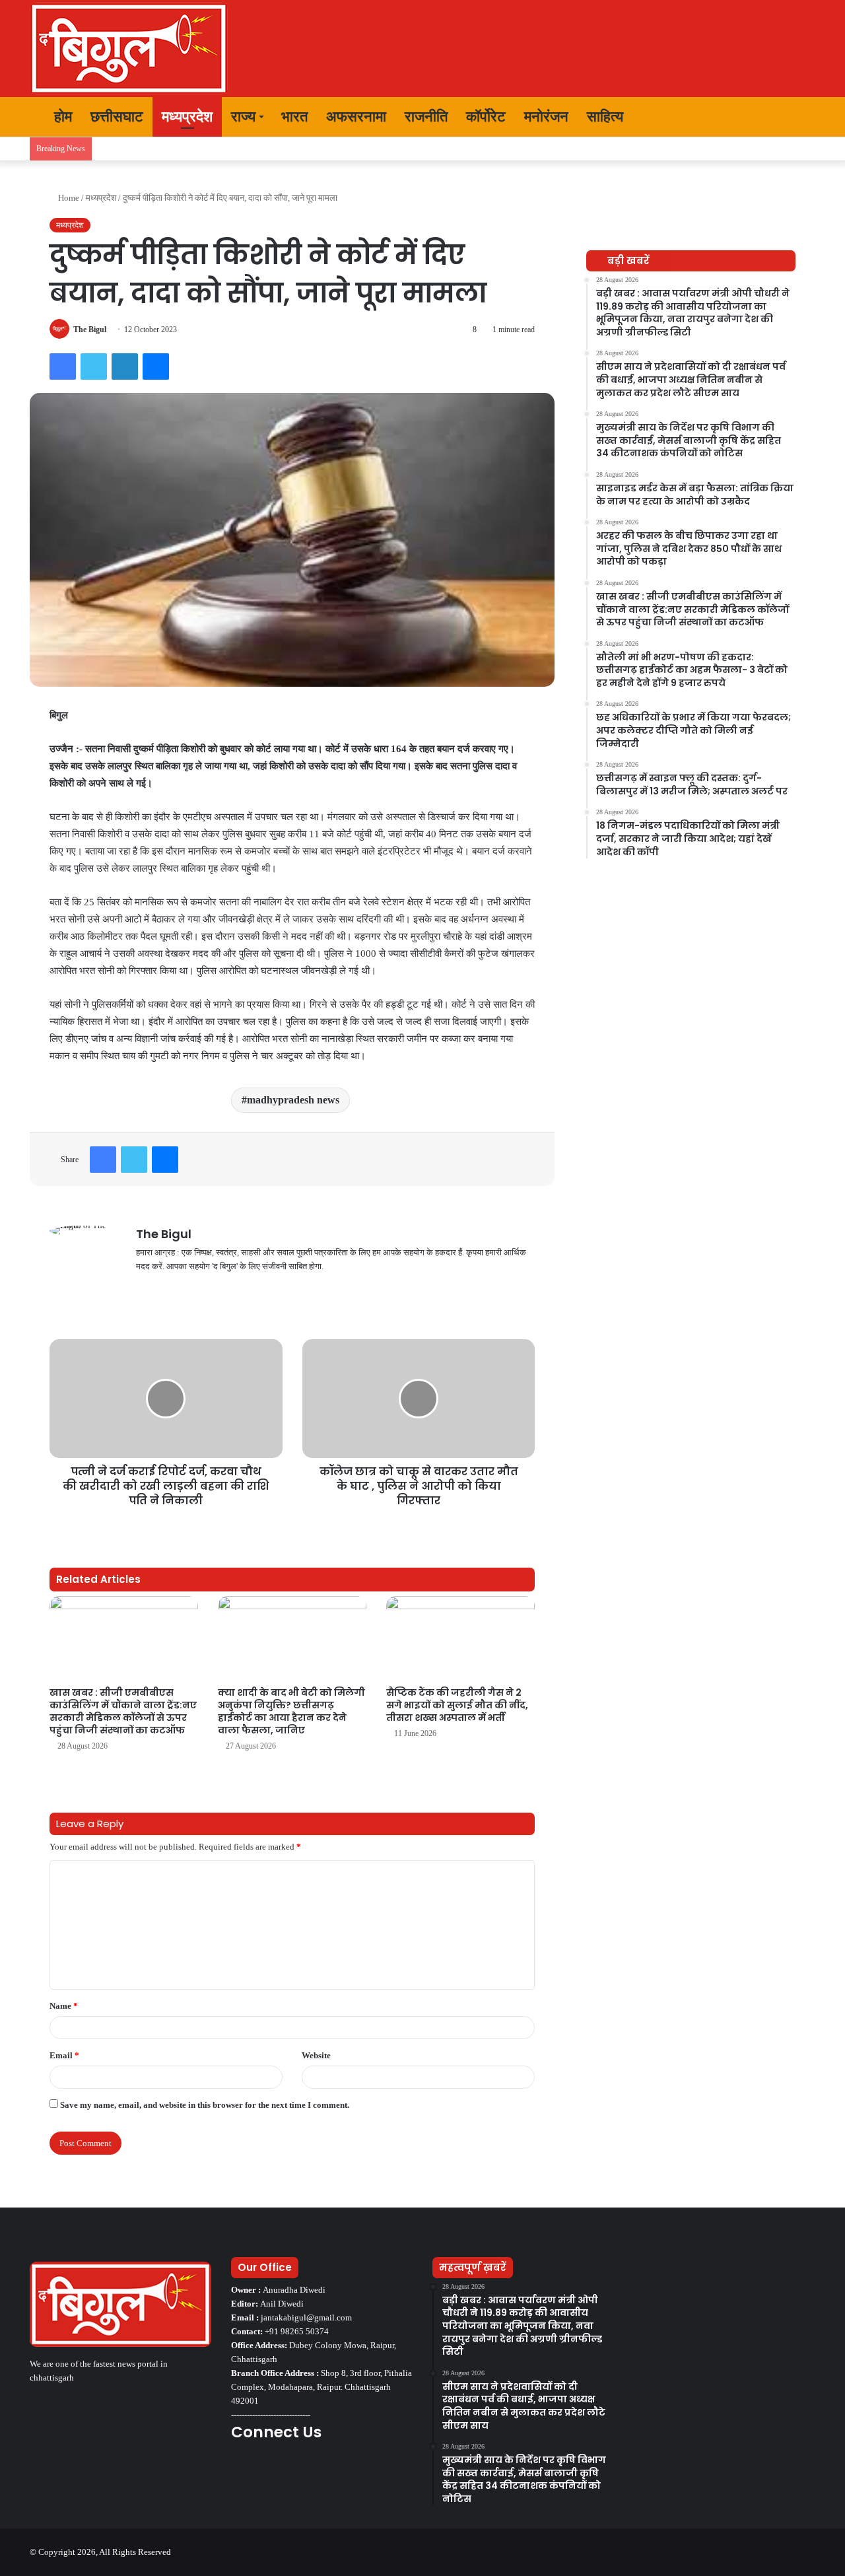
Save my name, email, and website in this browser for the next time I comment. (205, 2105)
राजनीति (426, 117)
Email (64, 2055)
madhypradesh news (293, 1100)
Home (68, 198)
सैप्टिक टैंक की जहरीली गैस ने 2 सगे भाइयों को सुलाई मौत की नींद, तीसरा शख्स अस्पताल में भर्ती (457, 1705)
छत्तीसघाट (117, 117)
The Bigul (90, 330)
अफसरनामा (356, 117)
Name (64, 2006)
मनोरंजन (546, 117)
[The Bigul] (129, 49)
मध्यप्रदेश (187, 117)
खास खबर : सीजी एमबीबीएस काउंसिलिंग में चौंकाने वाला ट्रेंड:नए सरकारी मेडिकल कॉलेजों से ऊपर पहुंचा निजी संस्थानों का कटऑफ (123, 1711)
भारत (294, 117)
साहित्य (605, 117)
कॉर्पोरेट (486, 117)
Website (316, 2055)
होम (61, 117)
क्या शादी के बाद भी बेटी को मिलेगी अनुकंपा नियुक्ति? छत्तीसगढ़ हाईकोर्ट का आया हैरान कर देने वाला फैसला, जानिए (291, 1711)
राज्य (243, 117)
